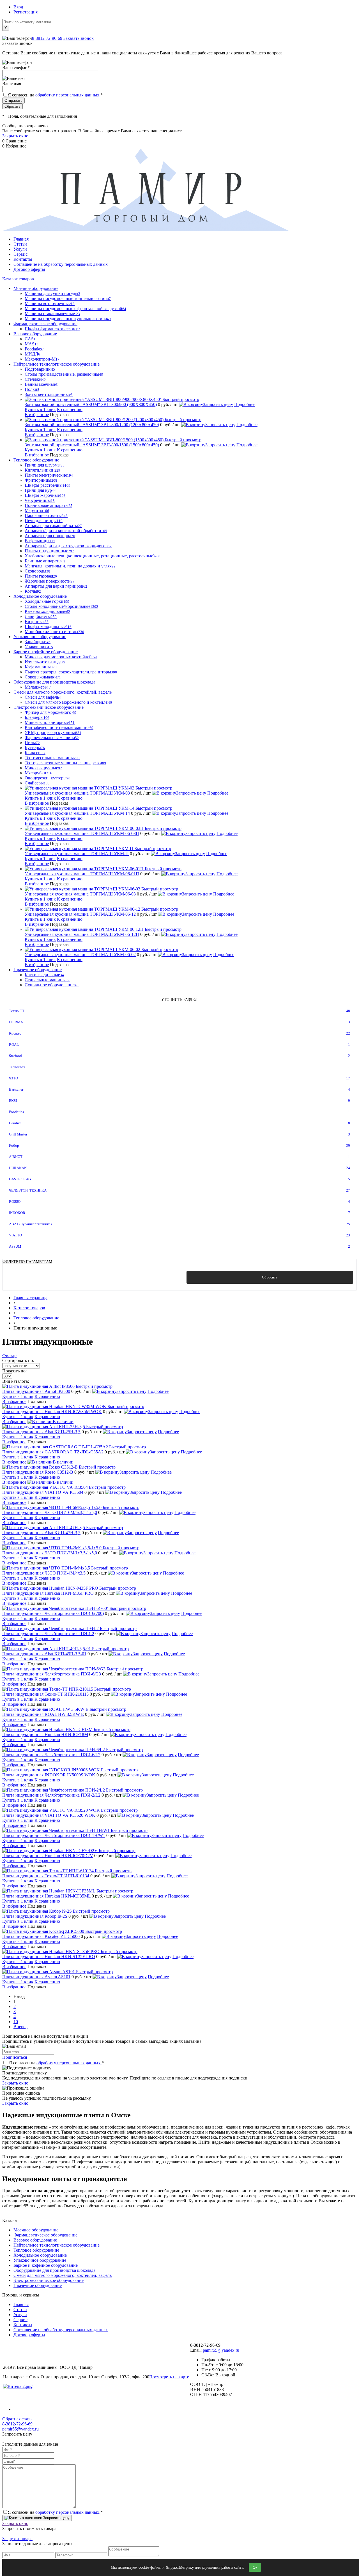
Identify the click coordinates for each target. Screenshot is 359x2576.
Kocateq (15, 1033)
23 (348, 1235)
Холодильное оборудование (40, 2255)
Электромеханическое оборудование (49, 2280)
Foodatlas (16, 1112)
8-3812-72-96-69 (47, 38)
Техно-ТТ (17, 1011)
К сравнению (70, 409)
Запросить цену (218, 404)
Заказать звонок (79, 38)
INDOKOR (17, 1213)
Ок (255, 2567)
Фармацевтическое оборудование (45, 2235)
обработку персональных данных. (68, 95)
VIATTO (15, 1235)
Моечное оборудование (36, 2230)
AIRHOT (16, 1157)
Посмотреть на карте (169, 2377)
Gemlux (15, 1123)
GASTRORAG (20, 1179)
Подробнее (245, 404)
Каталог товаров (18, 279)
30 (348, 1145)
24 (348, 1168)
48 (348, 1011)
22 (348, 1033)
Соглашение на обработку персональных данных (61, 264)
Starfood (15, 1056)
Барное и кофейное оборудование (46, 2265)
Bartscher (16, 1089)
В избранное (37, 415)
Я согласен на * (56, 2063)
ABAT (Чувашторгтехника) (30, 1224)
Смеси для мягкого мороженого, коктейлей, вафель (63, 2275)
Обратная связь (17, 2419)
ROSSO (15, 1202)
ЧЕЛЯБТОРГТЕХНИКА (28, 1190)
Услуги (20, 249)
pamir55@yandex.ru (221, 2350)
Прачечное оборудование (38, 2285)
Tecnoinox (17, 1067)
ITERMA (16, 1022)
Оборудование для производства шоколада (54, 2270)
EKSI (13, 1101)
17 (348, 1078)
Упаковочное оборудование (40, 2260)
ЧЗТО (13, 1078)
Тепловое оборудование (36, 2250)
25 (348, 1224)
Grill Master (18, 1134)
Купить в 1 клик (40, 409)
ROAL (14, 1045)
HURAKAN (18, 1168)
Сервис (20, 254)
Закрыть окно (15, 136)
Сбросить (270, 1277)
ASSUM (15, 1246)
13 (348, 1022)
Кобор (14, 1145)
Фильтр (9, 1355)
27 (348, 1190)
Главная (21, 239)
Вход (18, 7)
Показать (89, 1277)
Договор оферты (29, 269)
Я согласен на (55, 95)
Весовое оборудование (35, 2240)
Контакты (23, 259)
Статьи (20, 244)
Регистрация (26, 12)
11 (348, 1157)
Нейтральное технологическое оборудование (57, 2245)
